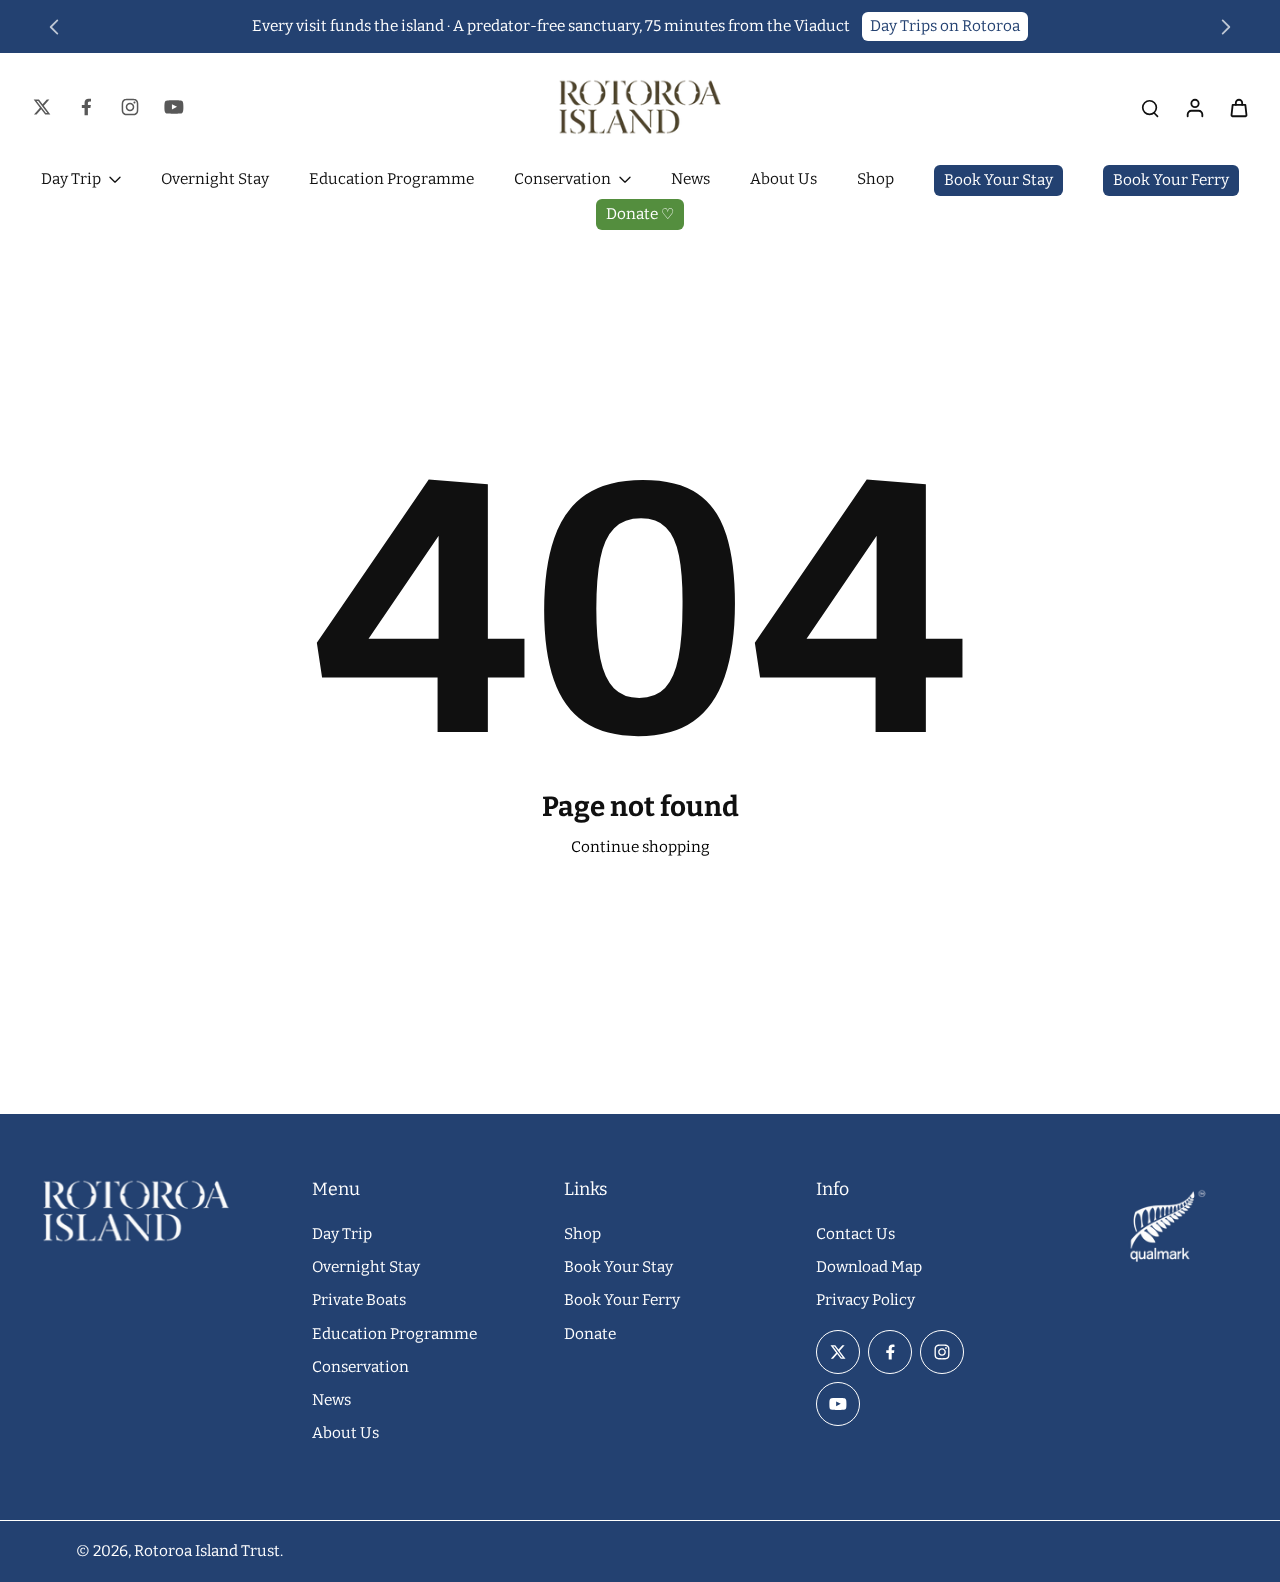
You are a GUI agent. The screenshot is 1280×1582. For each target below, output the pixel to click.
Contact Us (855, 1234)
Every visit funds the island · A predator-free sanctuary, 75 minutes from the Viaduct (551, 26)
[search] (1150, 107)
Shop (582, 1234)
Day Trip (342, 1234)
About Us (345, 1433)
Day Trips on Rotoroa (945, 26)
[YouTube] (174, 107)
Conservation (360, 1367)
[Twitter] (42, 107)
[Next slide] (1226, 27)
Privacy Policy (865, 1300)
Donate (590, 1334)
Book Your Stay (618, 1267)
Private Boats (359, 1300)
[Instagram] (130, 107)
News (331, 1400)
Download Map (869, 1267)
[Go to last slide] (54, 27)
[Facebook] (86, 107)
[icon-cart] (1238, 107)
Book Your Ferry (622, 1300)
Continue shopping (640, 847)
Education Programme (394, 1334)
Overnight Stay (366, 1267)
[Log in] (1194, 107)
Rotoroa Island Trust (207, 1551)
